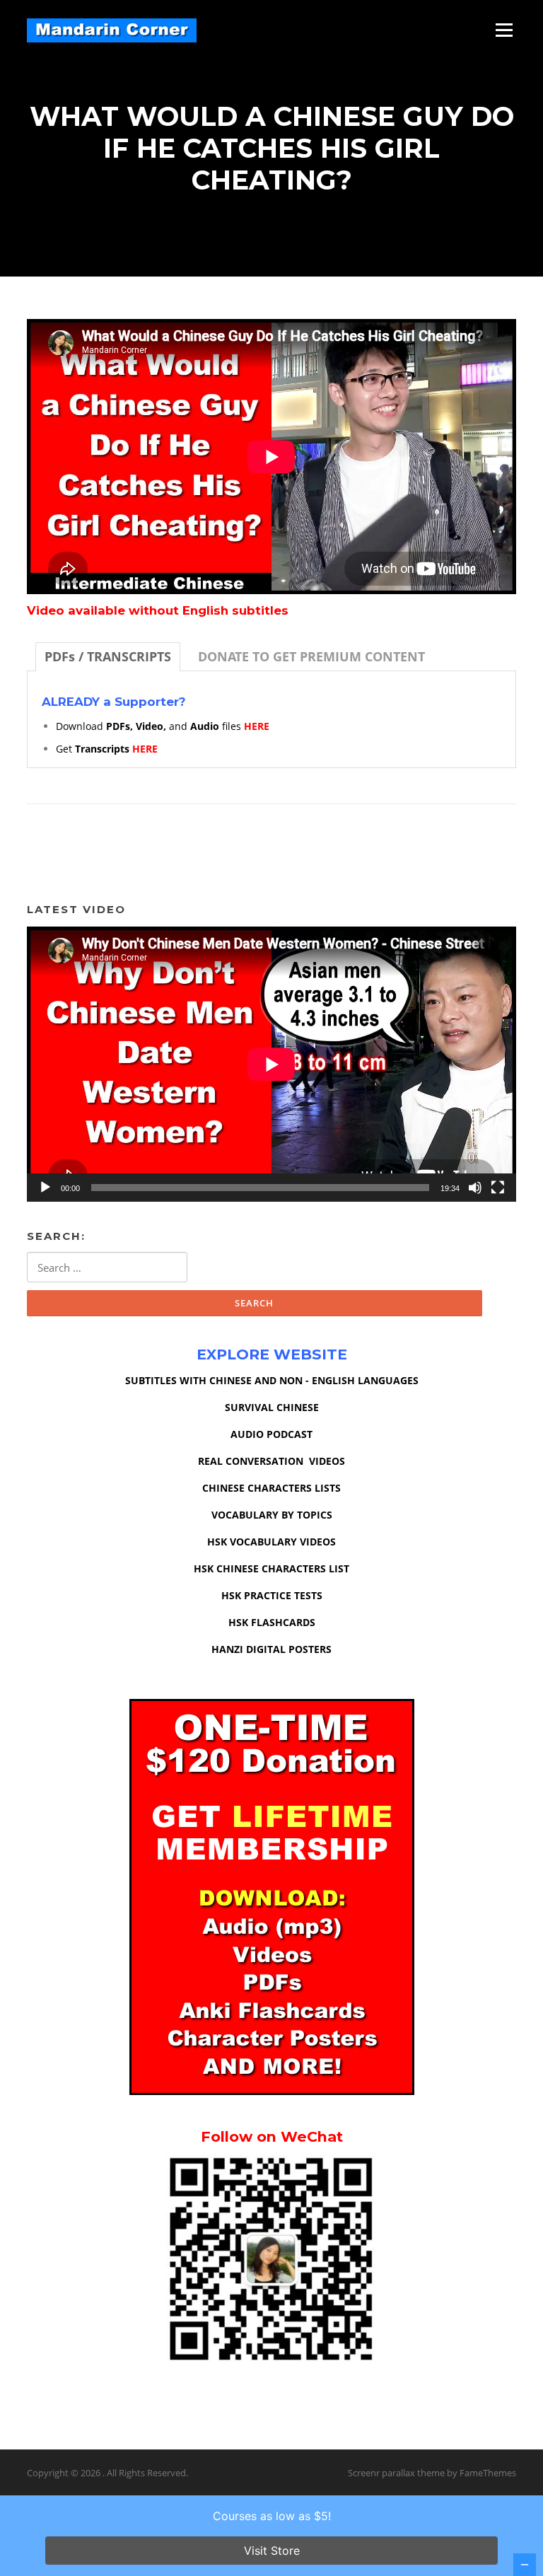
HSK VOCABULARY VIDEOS (271, 1542)
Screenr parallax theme (396, 2473)
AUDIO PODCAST (271, 1434)
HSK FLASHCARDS (272, 1622)
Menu (504, 30)
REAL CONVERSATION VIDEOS (271, 1461)
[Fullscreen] (498, 1188)
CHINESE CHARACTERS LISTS (271, 1488)
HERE (257, 726)
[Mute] (475, 1188)
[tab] (108, 657)
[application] (271, 1064)
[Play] (45, 1188)
